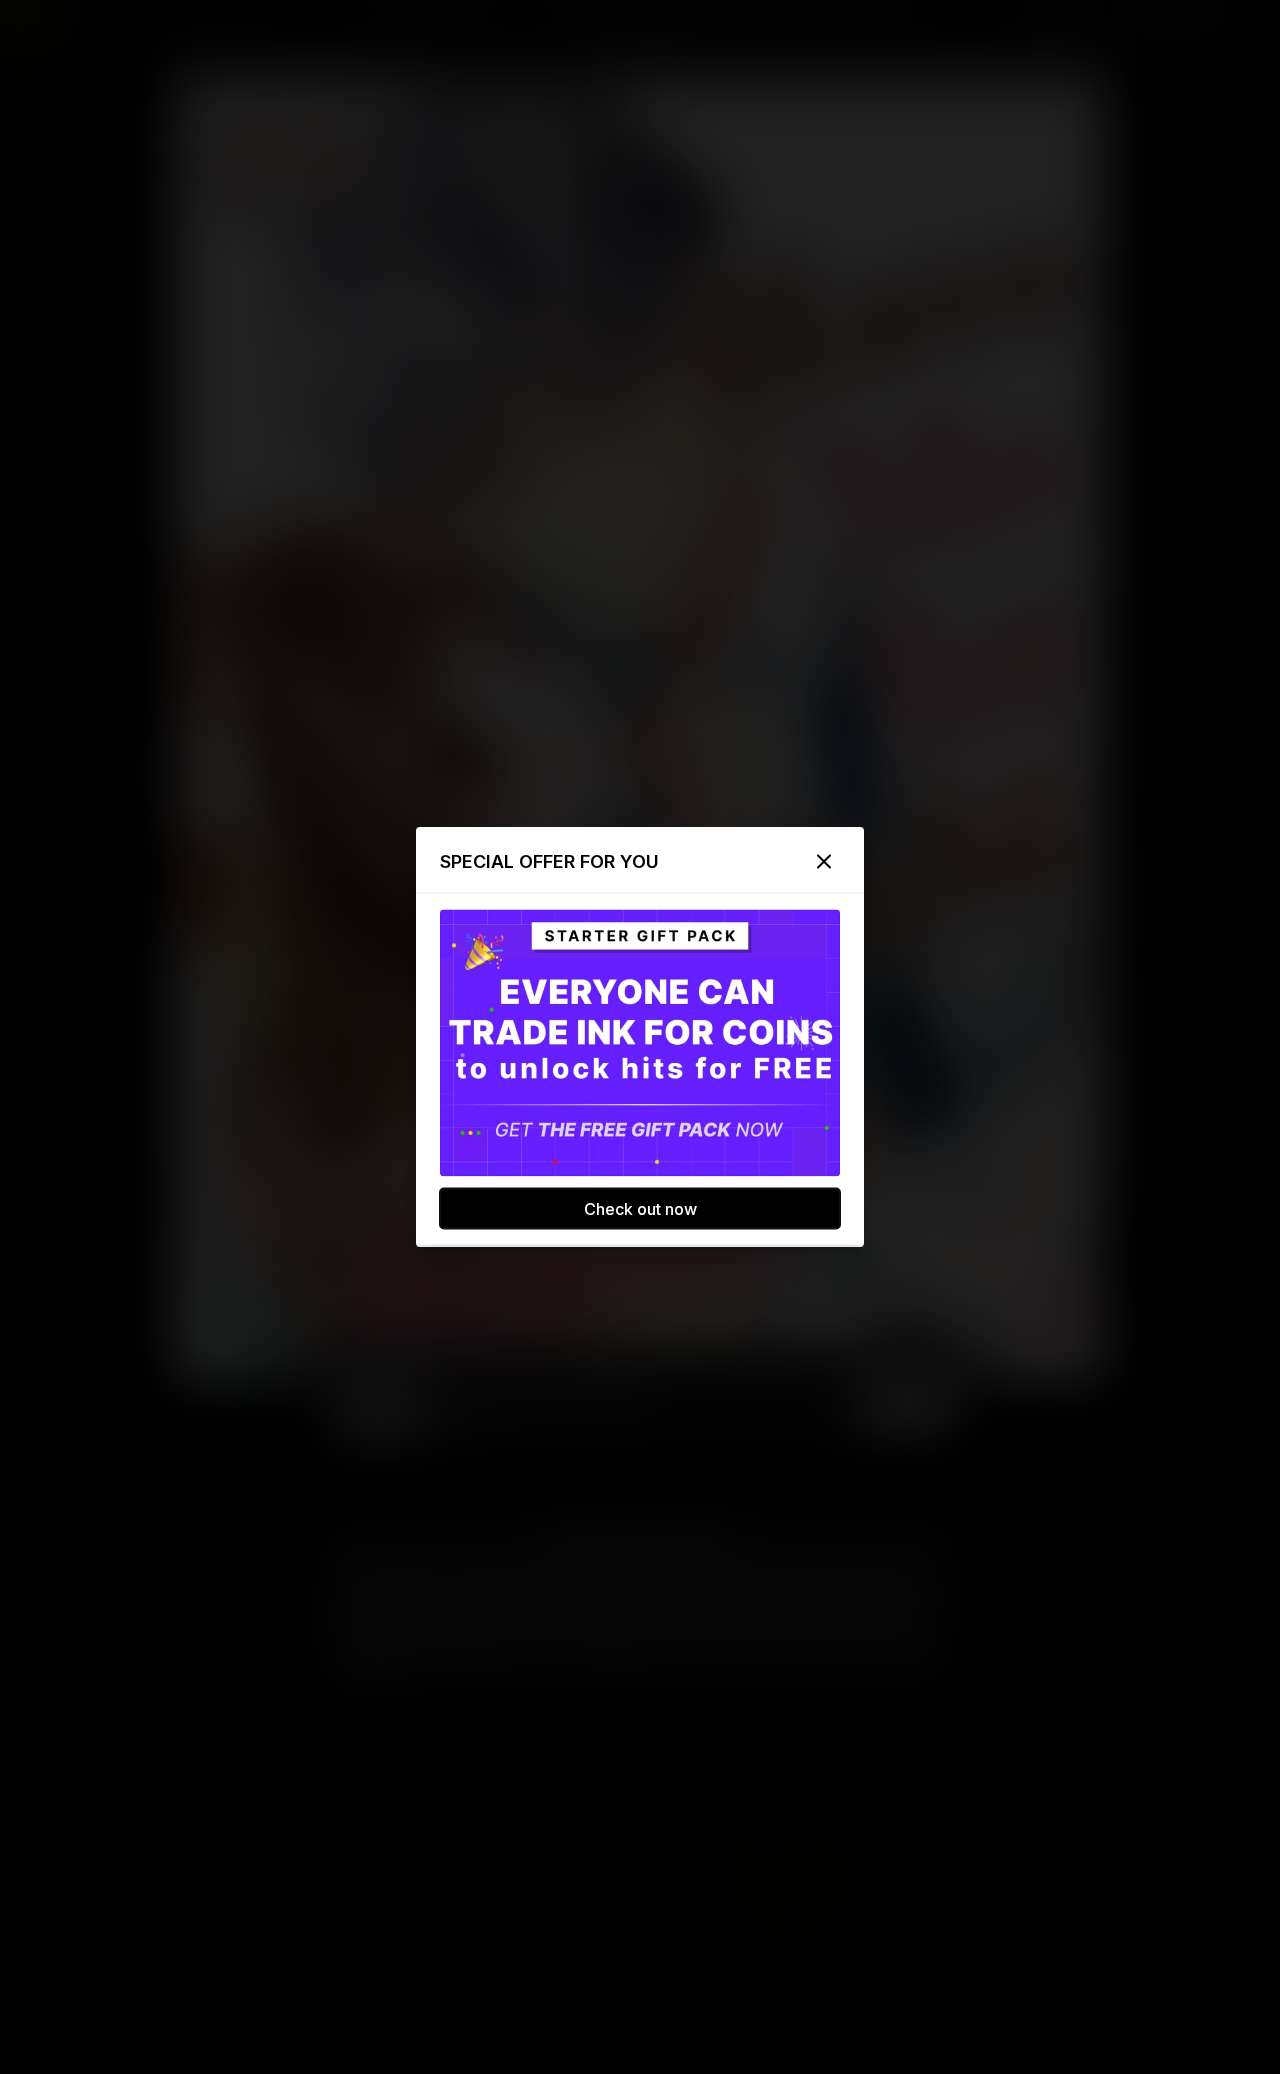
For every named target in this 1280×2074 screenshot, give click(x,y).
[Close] (824, 862)
